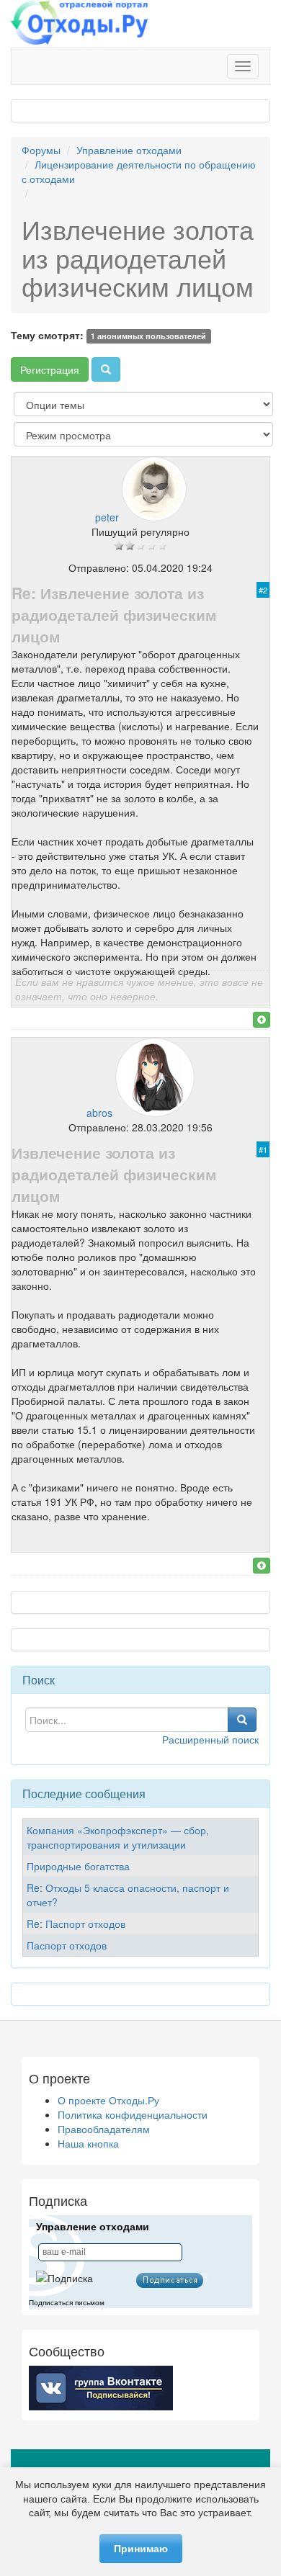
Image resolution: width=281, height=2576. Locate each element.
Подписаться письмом (67, 2303)
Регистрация (50, 369)
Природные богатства (78, 1866)
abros (99, 1113)
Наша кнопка (88, 2143)
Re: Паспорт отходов (76, 1924)
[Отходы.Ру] (79, 24)
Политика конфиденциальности (133, 2114)
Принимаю (141, 2549)
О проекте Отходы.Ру (108, 2100)
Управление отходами (129, 150)
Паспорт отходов (67, 1945)
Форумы (41, 150)
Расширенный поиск (210, 1739)
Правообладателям (104, 2129)
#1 (263, 1149)
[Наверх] (262, 1020)
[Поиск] (106, 369)
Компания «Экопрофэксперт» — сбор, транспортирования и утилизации (118, 1837)
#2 (263, 590)
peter (107, 517)
